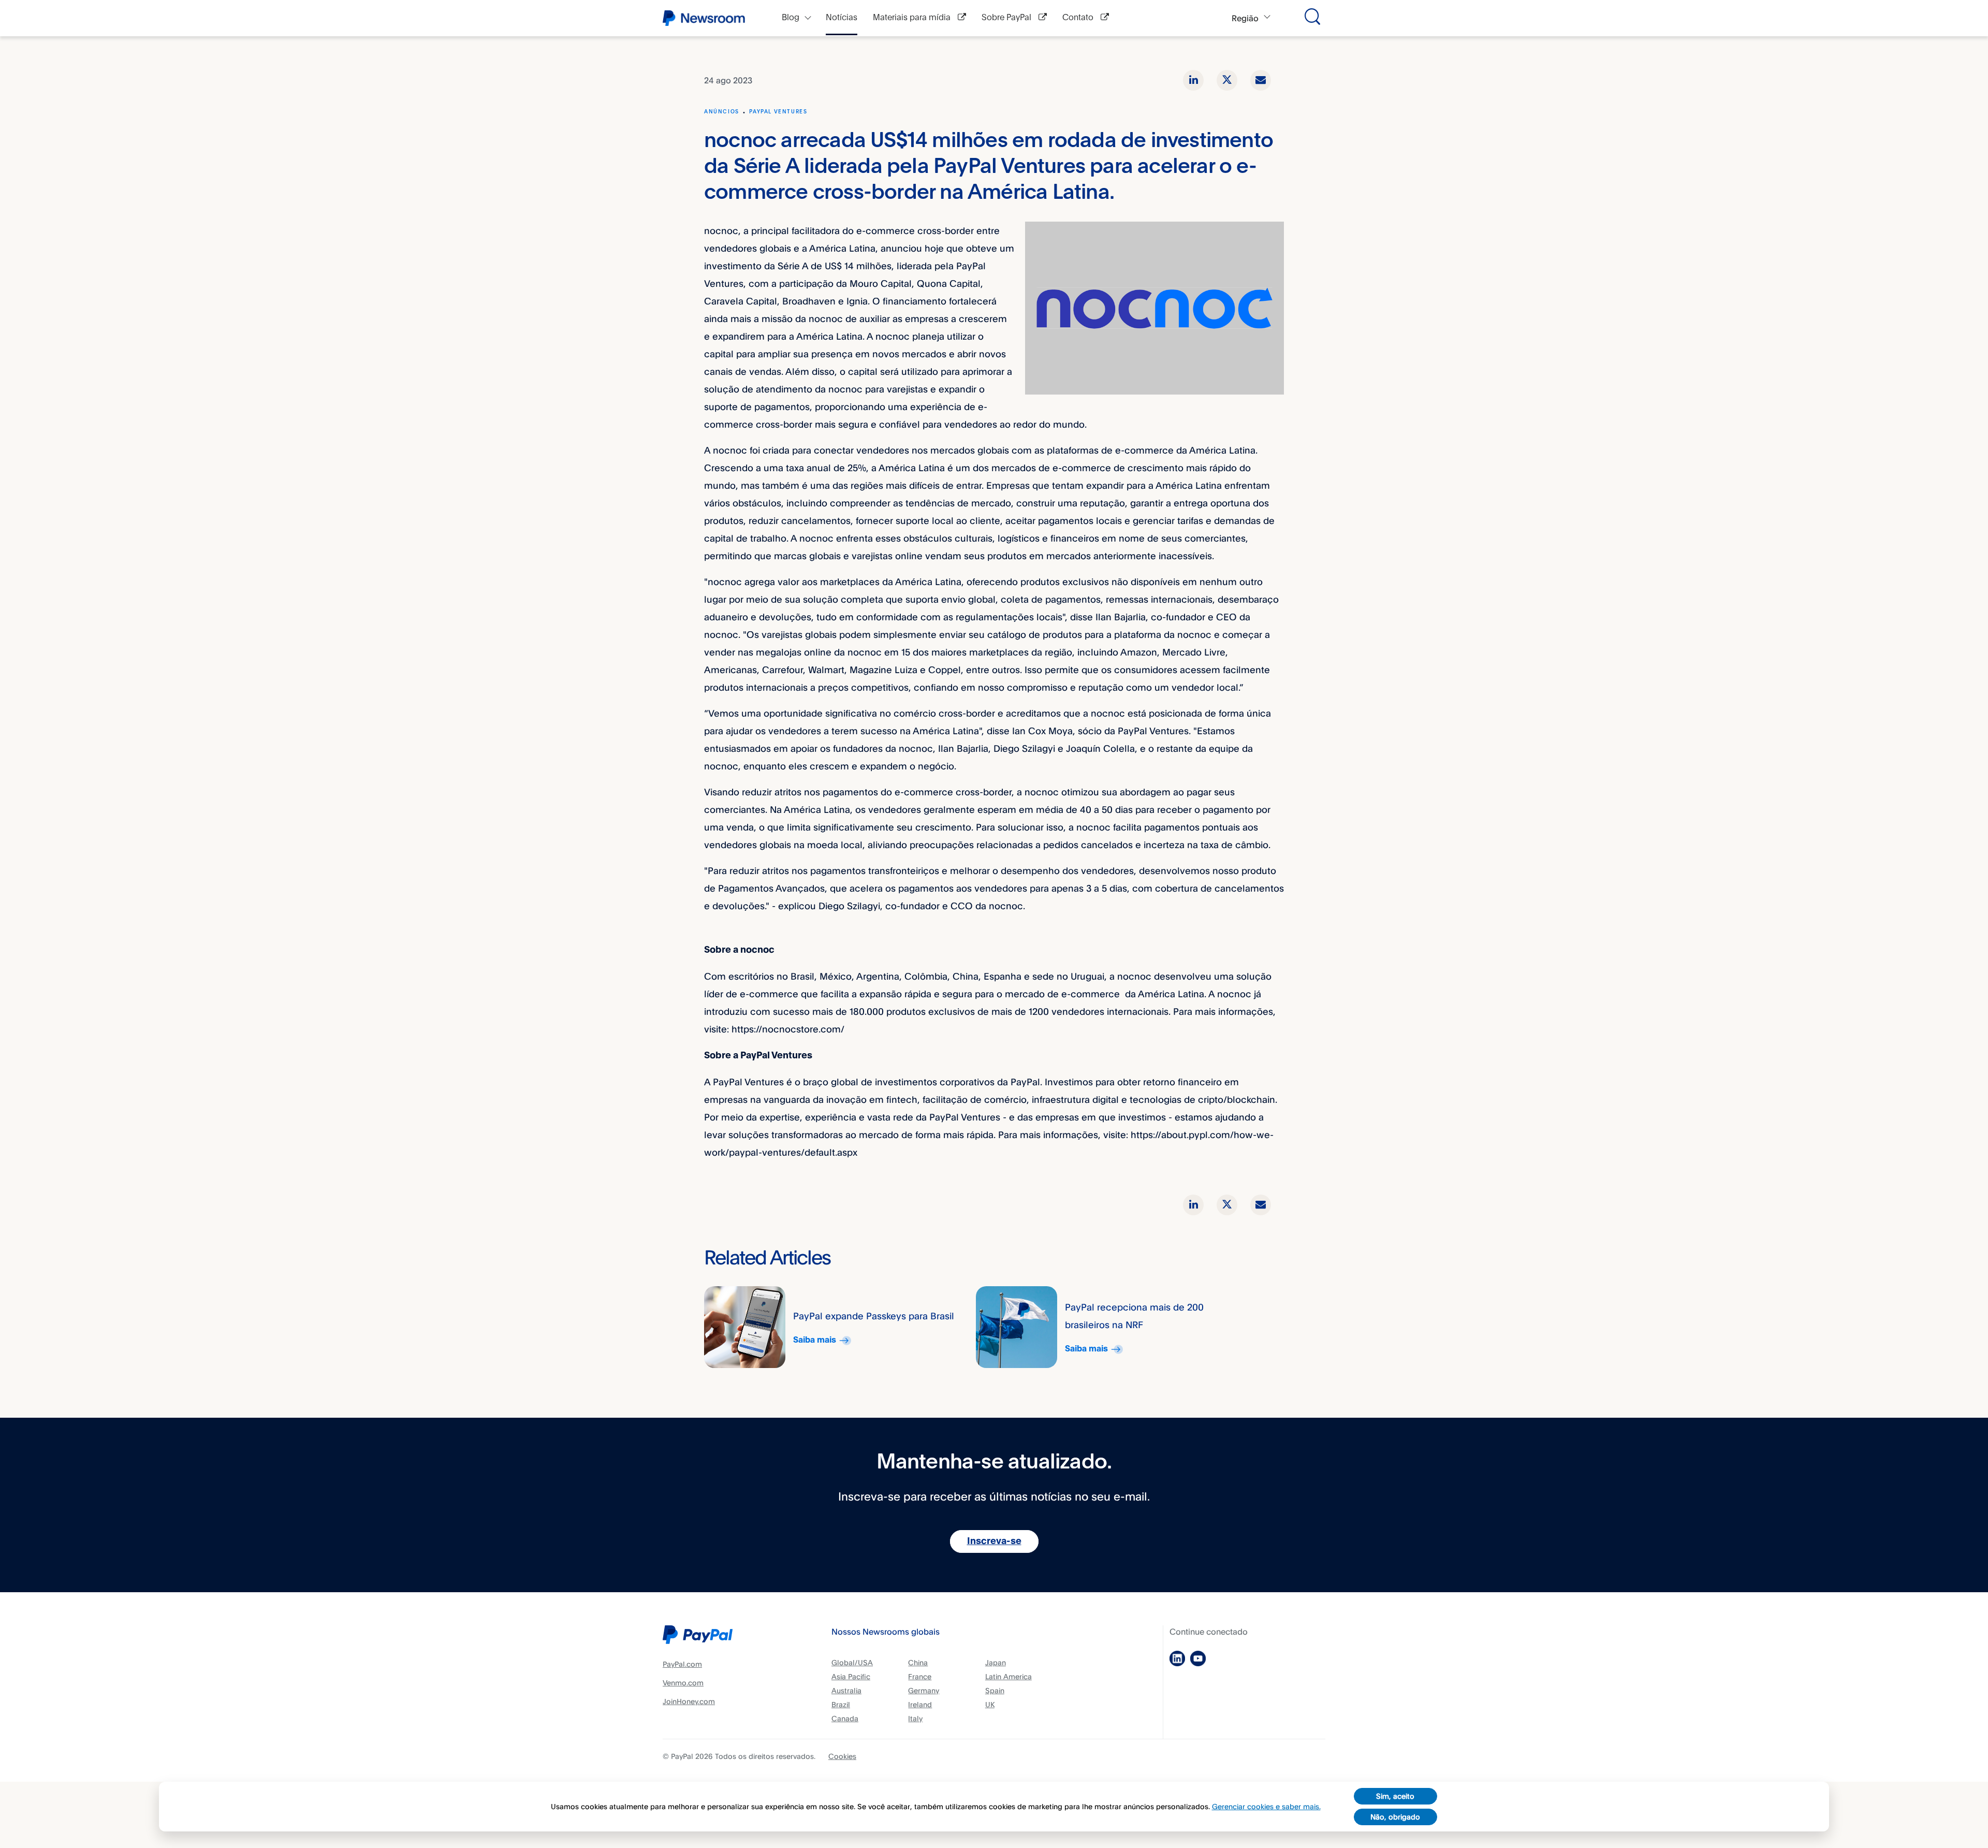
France (920, 1676)
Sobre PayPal (1007, 18)
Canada (845, 1718)
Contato (1079, 18)
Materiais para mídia (913, 18)
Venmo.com (683, 1683)
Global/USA (852, 1662)
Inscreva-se (994, 1541)
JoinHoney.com (689, 1701)
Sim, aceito (1395, 1796)
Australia (846, 1690)
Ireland (920, 1704)
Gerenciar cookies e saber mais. (1266, 1806)
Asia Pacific (851, 1676)
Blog (791, 18)
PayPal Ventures (778, 112)
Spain (995, 1690)
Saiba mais (815, 1340)
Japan (996, 1662)
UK (990, 1704)
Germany (924, 1690)
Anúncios (722, 112)
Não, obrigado (1395, 1817)
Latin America (1008, 1676)
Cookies (842, 1756)
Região (1245, 18)
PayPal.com (682, 1664)
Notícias (842, 18)
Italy (915, 1718)
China (918, 1662)
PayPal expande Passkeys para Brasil (874, 1316)
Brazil (841, 1704)
